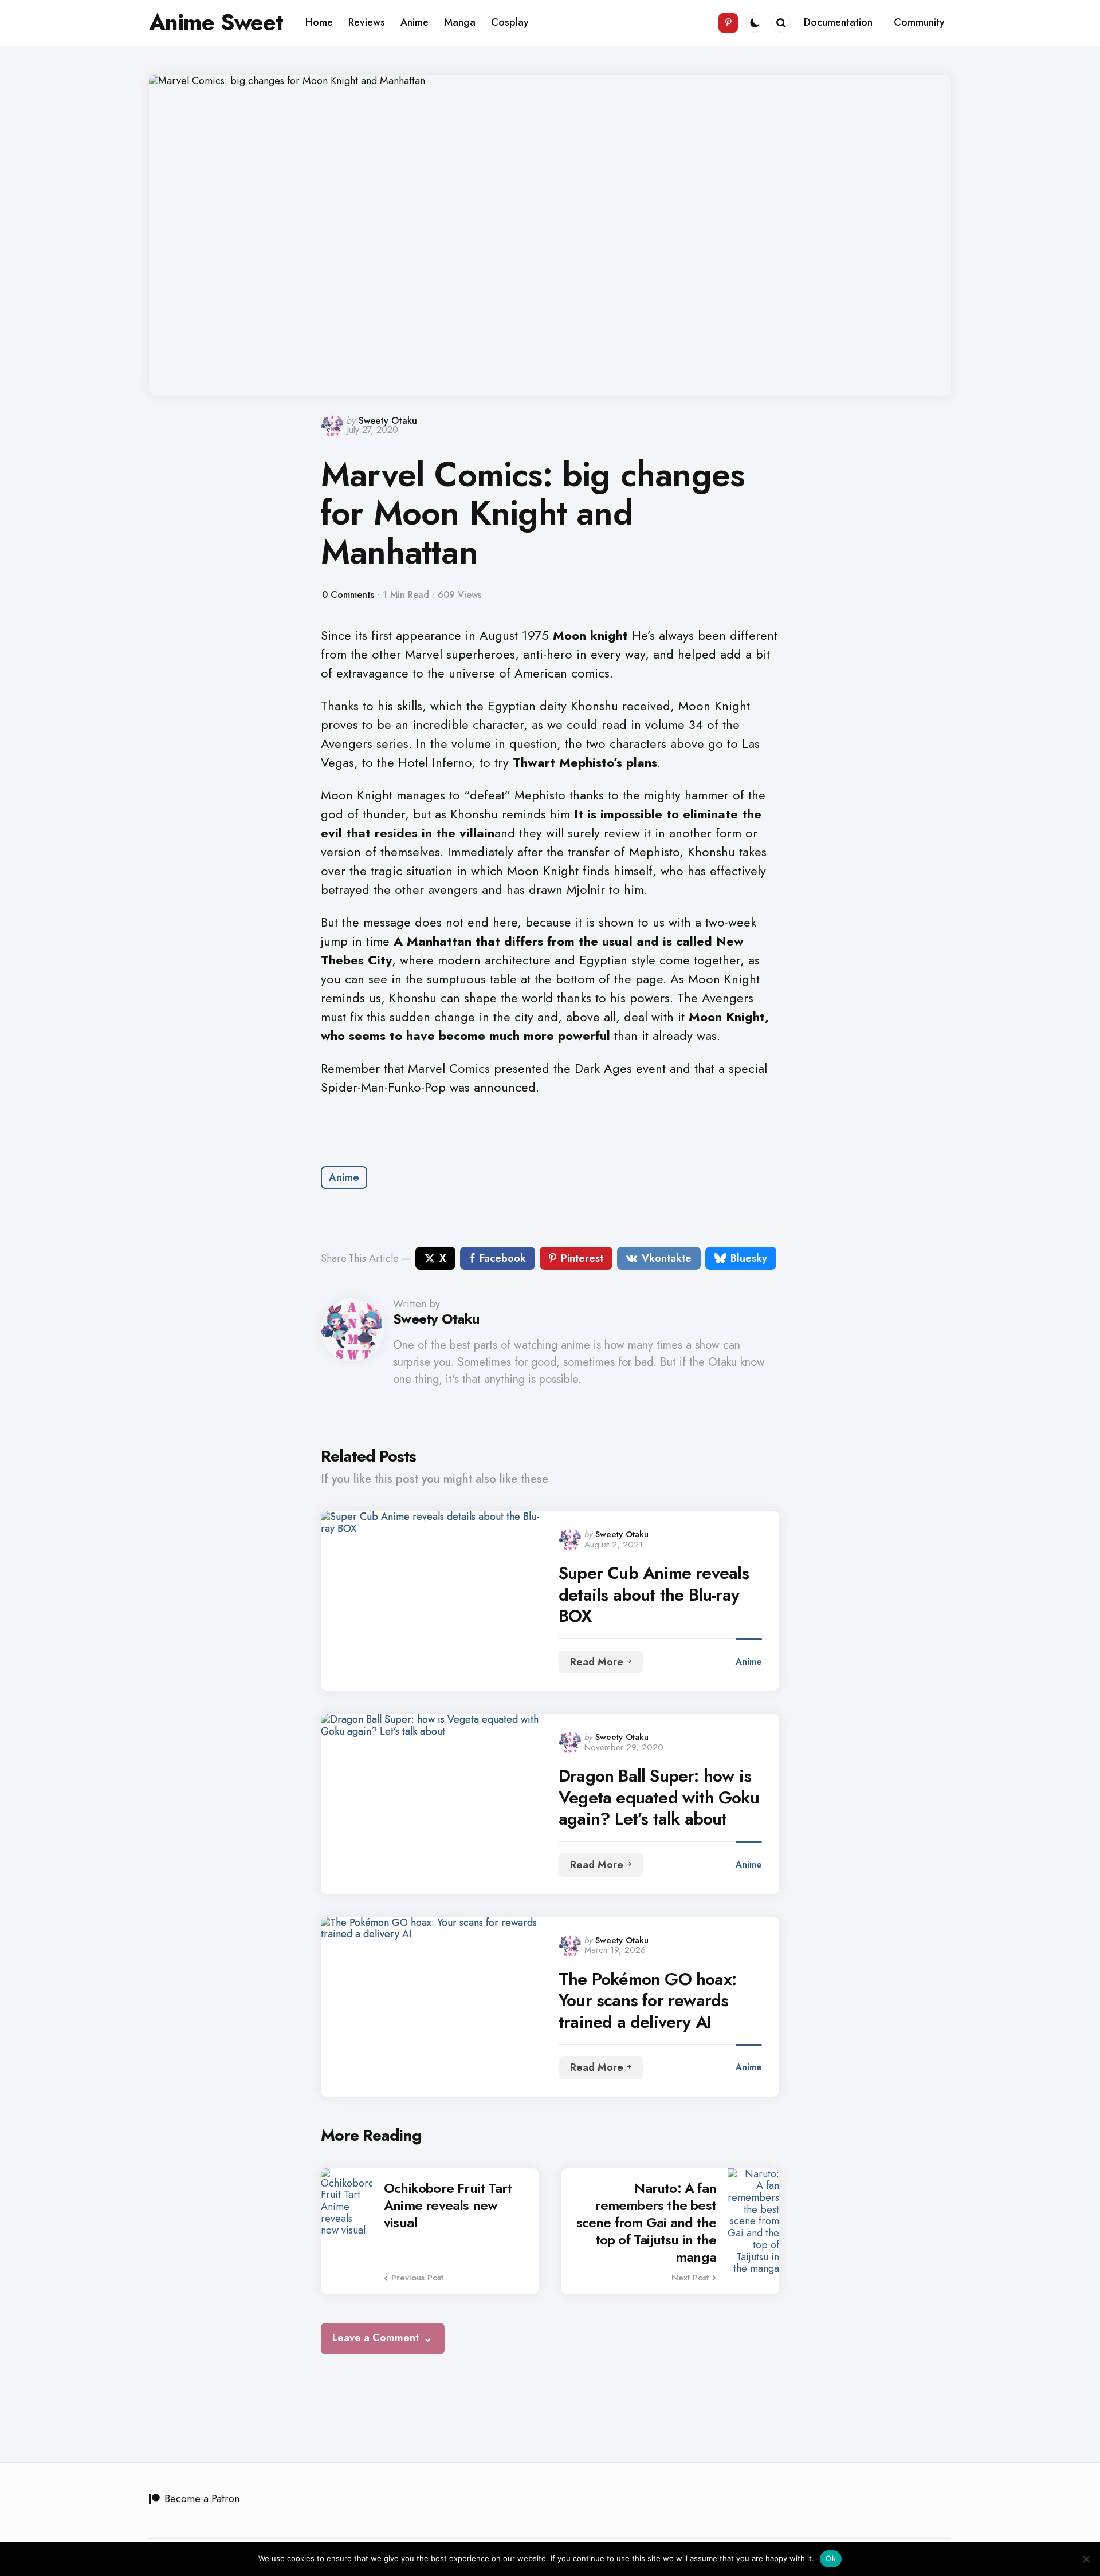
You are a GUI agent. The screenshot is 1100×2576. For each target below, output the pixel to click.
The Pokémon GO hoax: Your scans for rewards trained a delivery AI (647, 2001)
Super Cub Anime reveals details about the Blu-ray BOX (654, 1595)
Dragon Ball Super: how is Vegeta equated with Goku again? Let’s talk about (659, 1797)
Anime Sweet (216, 22)
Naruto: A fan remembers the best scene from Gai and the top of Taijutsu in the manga (646, 2223)
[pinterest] (728, 23)
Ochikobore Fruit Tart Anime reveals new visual (448, 2205)
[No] (1086, 2559)
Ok (831, 2558)
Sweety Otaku (388, 421)
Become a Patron (202, 2499)
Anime (344, 1177)
